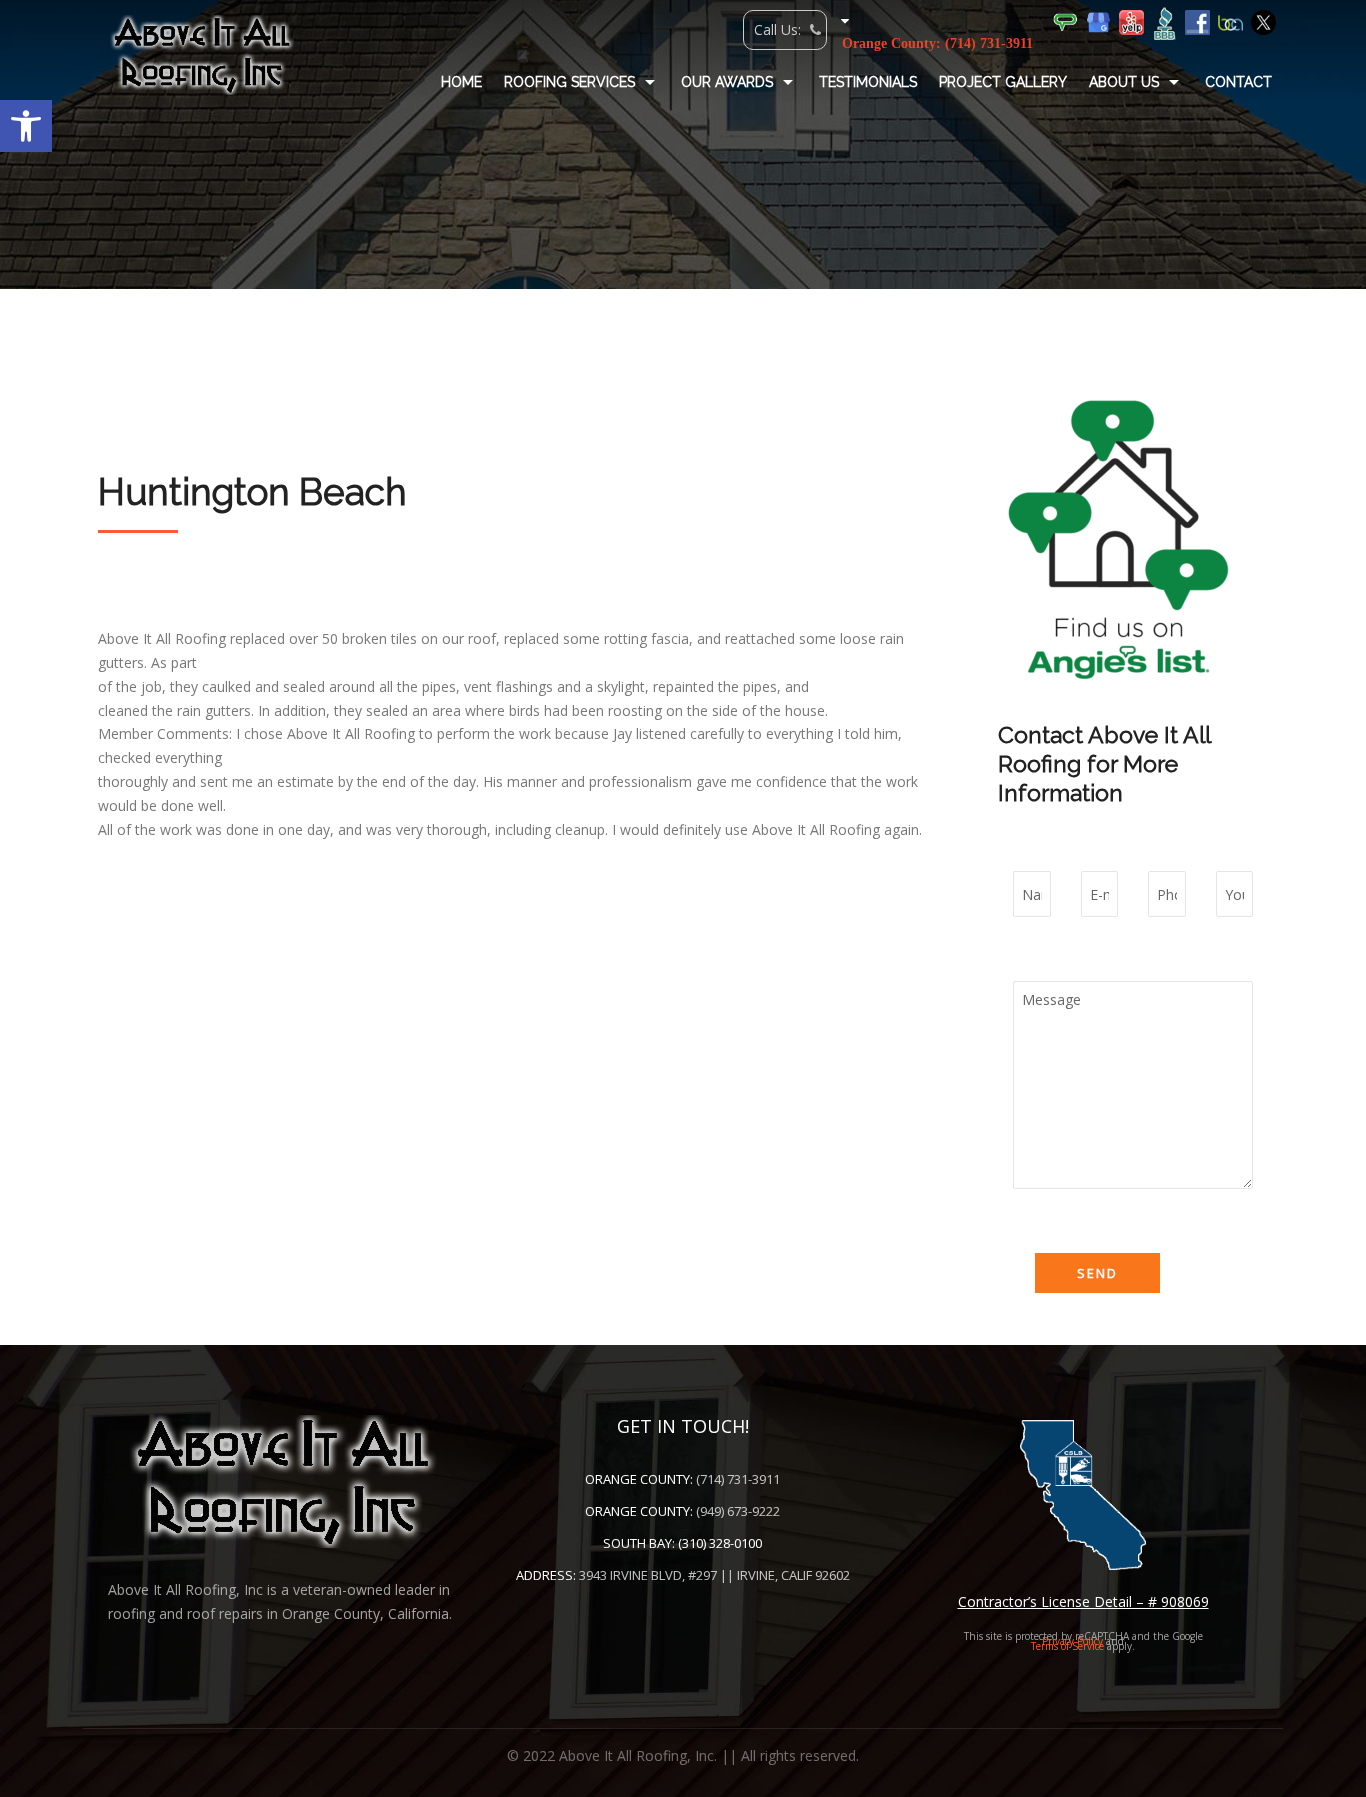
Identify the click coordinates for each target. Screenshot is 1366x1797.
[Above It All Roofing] (202, 55)
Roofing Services (569, 82)
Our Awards (727, 82)
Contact (1238, 82)
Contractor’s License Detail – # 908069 (1083, 1601)
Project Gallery (1003, 82)
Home (461, 82)
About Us (1124, 82)
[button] (26, 126)
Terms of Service (1067, 1646)
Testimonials (868, 82)
